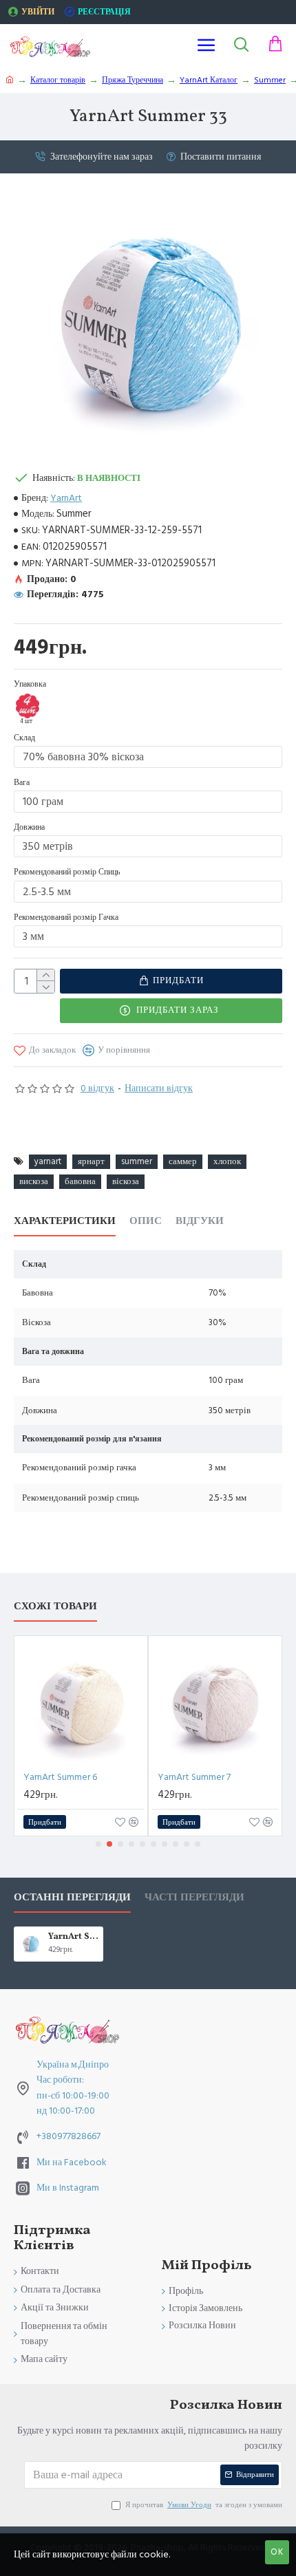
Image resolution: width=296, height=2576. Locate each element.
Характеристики (65, 1222)
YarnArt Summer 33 (73, 1937)
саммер (183, 1161)
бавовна (80, 1181)
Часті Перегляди (194, 1898)
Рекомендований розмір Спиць (67, 872)
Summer (270, 80)
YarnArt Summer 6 (60, 1777)
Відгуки (200, 1222)
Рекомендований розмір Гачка (66, 917)
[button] (98, 1844)
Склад (24, 738)
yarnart (48, 1161)
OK (277, 2552)
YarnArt (66, 498)
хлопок (227, 1161)
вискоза (34, 1181)
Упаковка (30, 684)
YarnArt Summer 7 (194, 1777)
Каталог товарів (58, 80)
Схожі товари (55, 1607)
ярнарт (91, 1161)
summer (137, 1161)
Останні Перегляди (72, 1898)
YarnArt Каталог (209, 80)
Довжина (29, 827)
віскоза (126, 1181)
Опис (146, 1222)
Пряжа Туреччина (133, 80)
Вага (22, 783)
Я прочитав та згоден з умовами (204, 2505)
